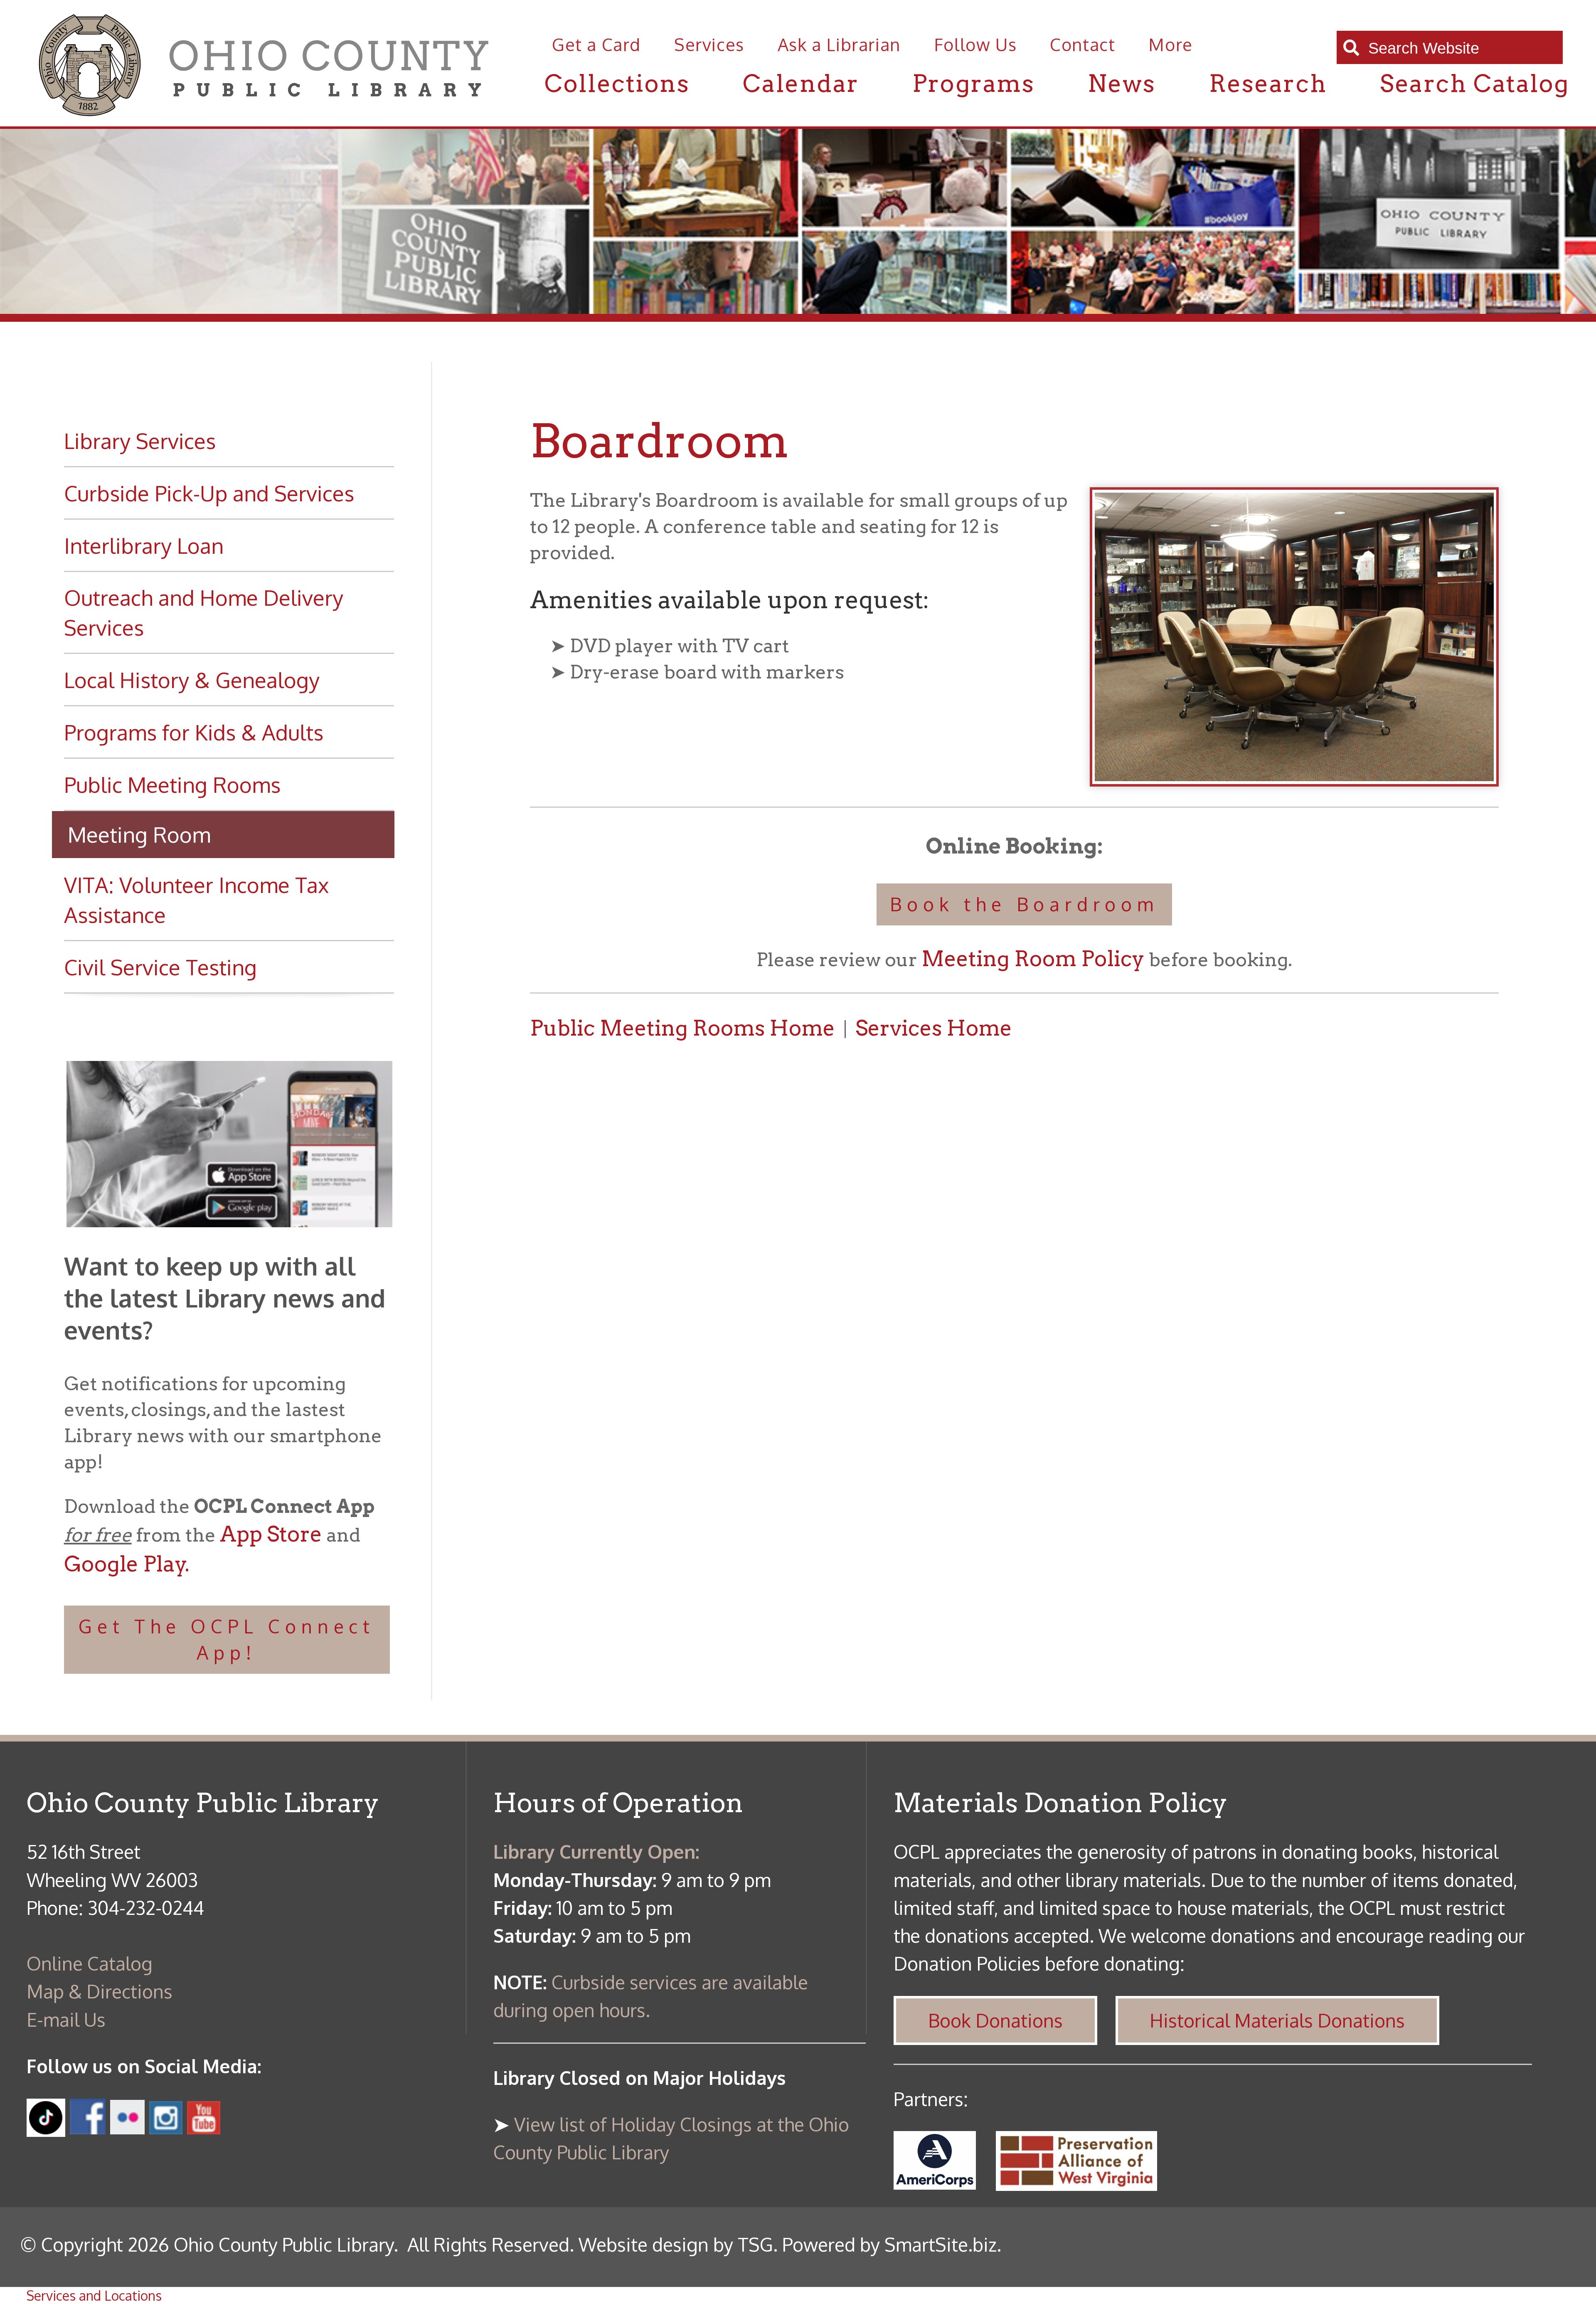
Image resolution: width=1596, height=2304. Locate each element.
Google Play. (127, 1564)
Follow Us (975, 44)
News (1122, 83)
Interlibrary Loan (144, 545)
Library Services (140, 440)
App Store (271, 1534)
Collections (617, 83)
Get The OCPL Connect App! (227, 1639)
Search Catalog (1475, 83)
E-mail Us (66, 2019)
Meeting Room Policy (1033, 959)
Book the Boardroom (1024, 904)
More (1170, 44)
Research (1268, 83)
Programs (973, 83)
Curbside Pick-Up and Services (209, 493)
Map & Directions (100, 1991)
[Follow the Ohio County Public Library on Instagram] (164, 2127)
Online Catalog (90, 1963)
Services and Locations (94, 2295)
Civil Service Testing (160, 967)
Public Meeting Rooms (172, 784)
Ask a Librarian (839, 44)
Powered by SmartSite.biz (889, 2244)
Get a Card (596, 44)
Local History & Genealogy (192, 680)
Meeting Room (139, 834)
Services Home (934, 1028)
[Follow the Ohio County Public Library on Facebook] (88, 2127)
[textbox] (1459, 48)
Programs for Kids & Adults (194, 732)
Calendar (801, 83)
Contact (1082, 44)
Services (709, 44)
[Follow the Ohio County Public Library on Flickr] (127, 2127)
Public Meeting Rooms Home (682, 1028)
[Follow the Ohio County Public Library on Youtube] (204, 2127)
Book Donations (995, 2020)
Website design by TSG (676, 2244)
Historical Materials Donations (1277, 2020)
